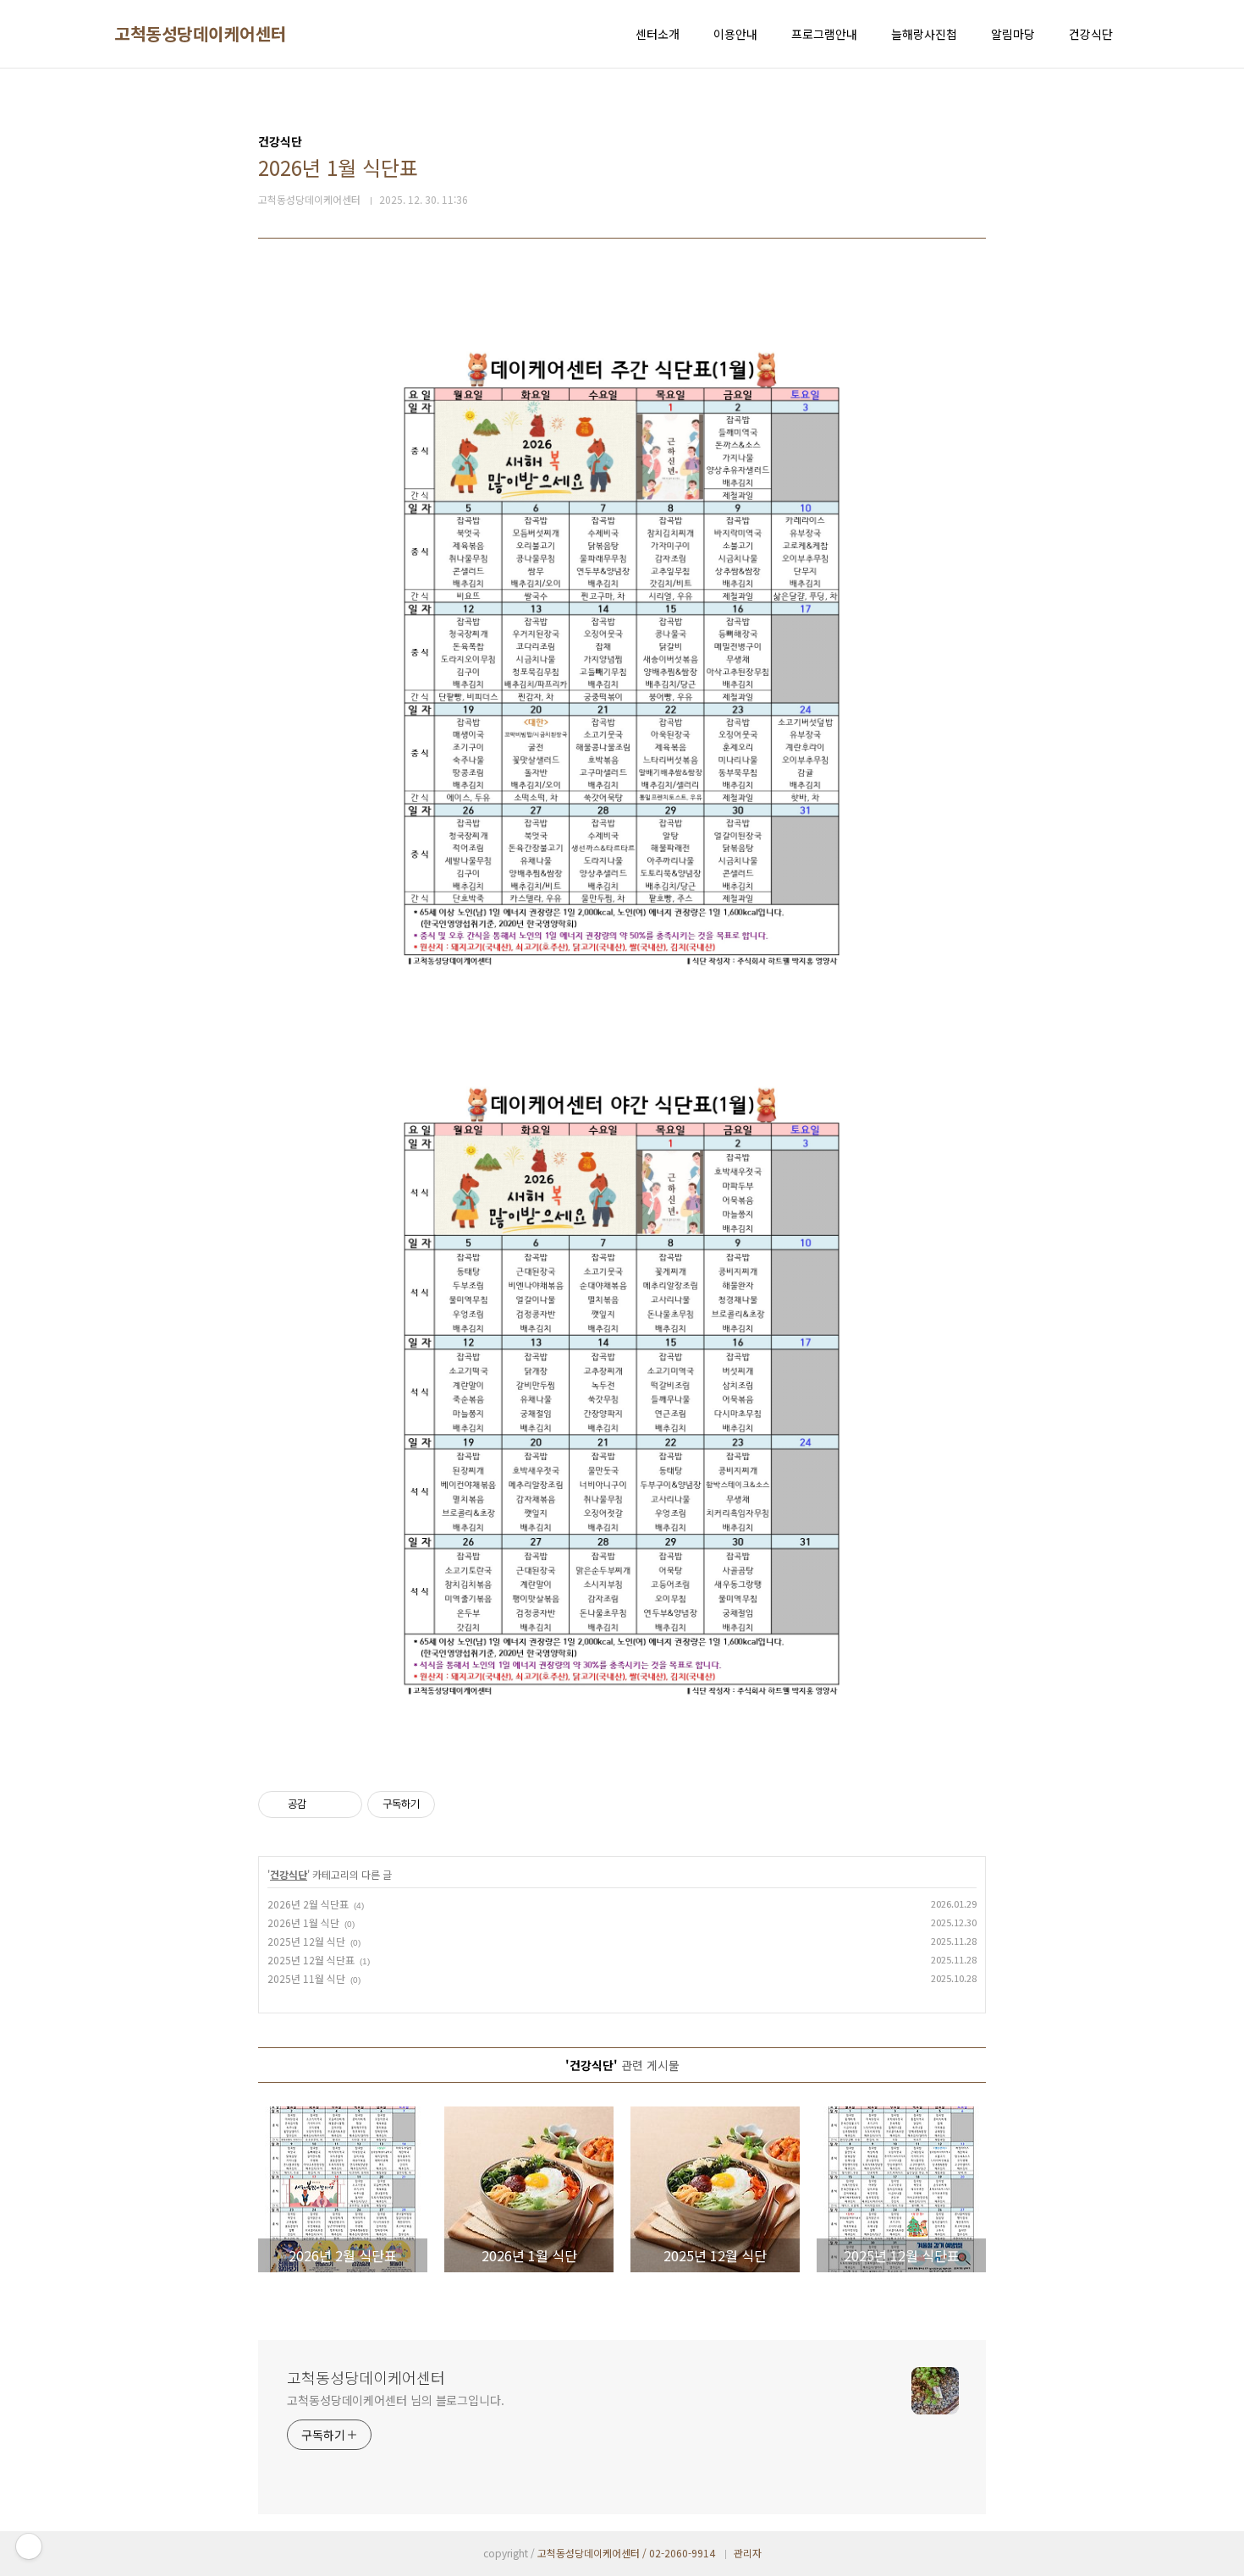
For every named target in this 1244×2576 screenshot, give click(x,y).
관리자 (748, 2553)
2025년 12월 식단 (306, 1941)
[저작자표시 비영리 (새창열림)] (450, 1804)
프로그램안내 (824, 34)
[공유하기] (322, 1804)
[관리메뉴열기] (29, 2546)
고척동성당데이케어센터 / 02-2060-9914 (626, 2553)
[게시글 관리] (343, 1804)
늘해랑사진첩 (924, 34)
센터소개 (658, 34)
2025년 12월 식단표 (311, 1960)
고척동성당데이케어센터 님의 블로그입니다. (396, 2400)
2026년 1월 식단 (303, 1922)
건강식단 (1091, 34)
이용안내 (735, 34)
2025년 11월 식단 (306, 1978)
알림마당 (1013, 34)
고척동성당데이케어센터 (201, 34)
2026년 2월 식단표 (308, 1904)
